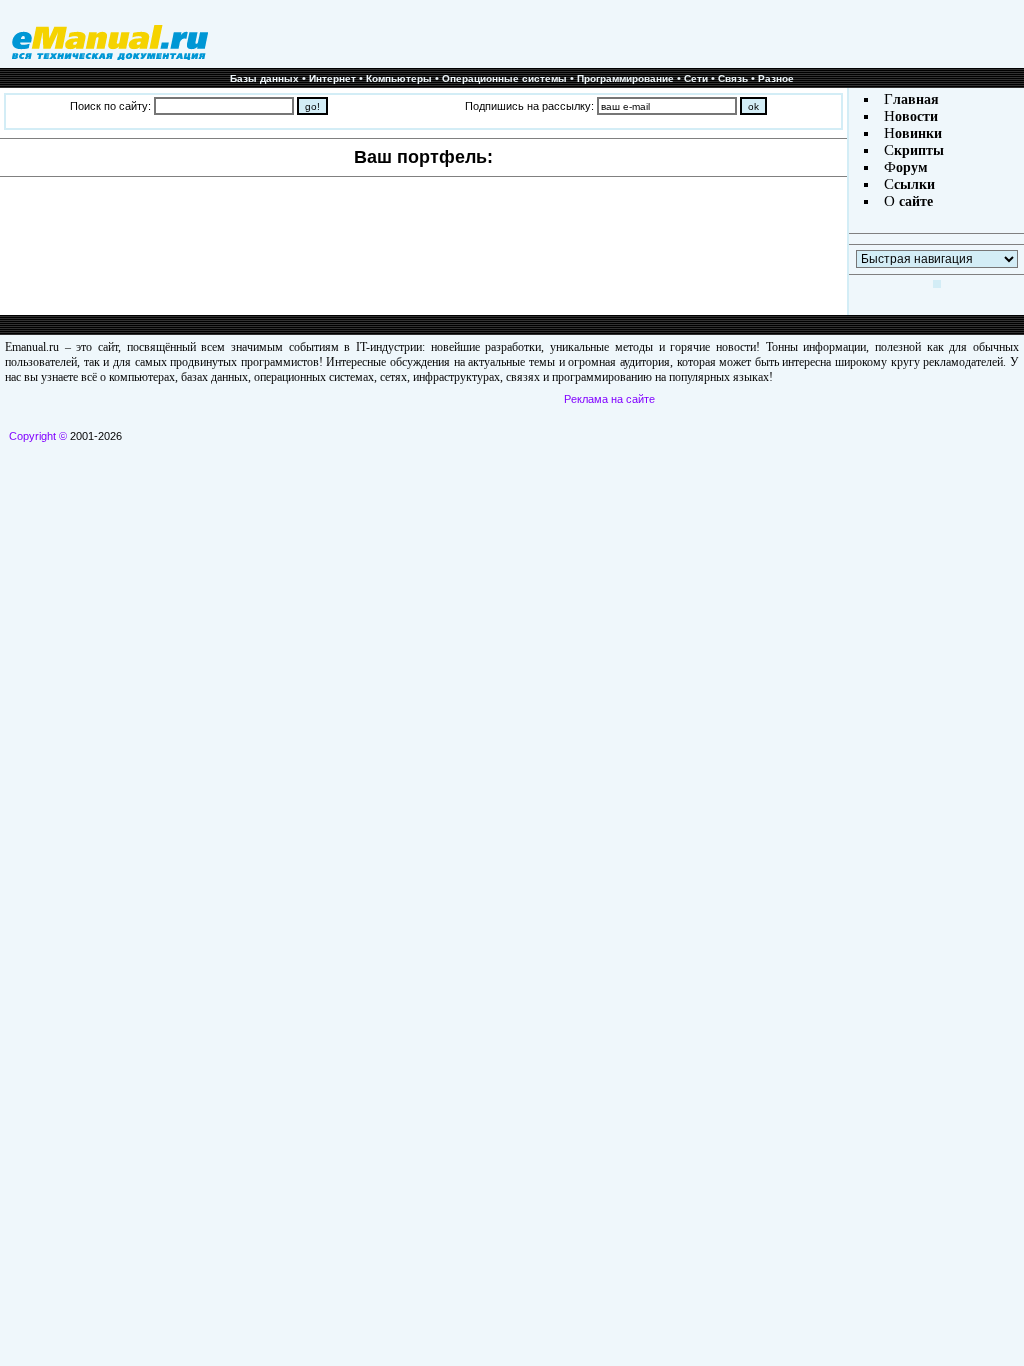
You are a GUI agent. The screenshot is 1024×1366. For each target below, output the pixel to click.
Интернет (332, 78)
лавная (916, 99)
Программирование (625, 78)
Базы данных (264, 78)
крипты (919, 150)
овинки (918, 133)
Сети (696, 78)
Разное (776, 78)
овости (916, 116)
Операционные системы (504, 78)
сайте (914, 201)
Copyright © (38, 436)
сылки (914, 184)
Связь (733, 78)
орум (912, 167)
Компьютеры (399, 78)
